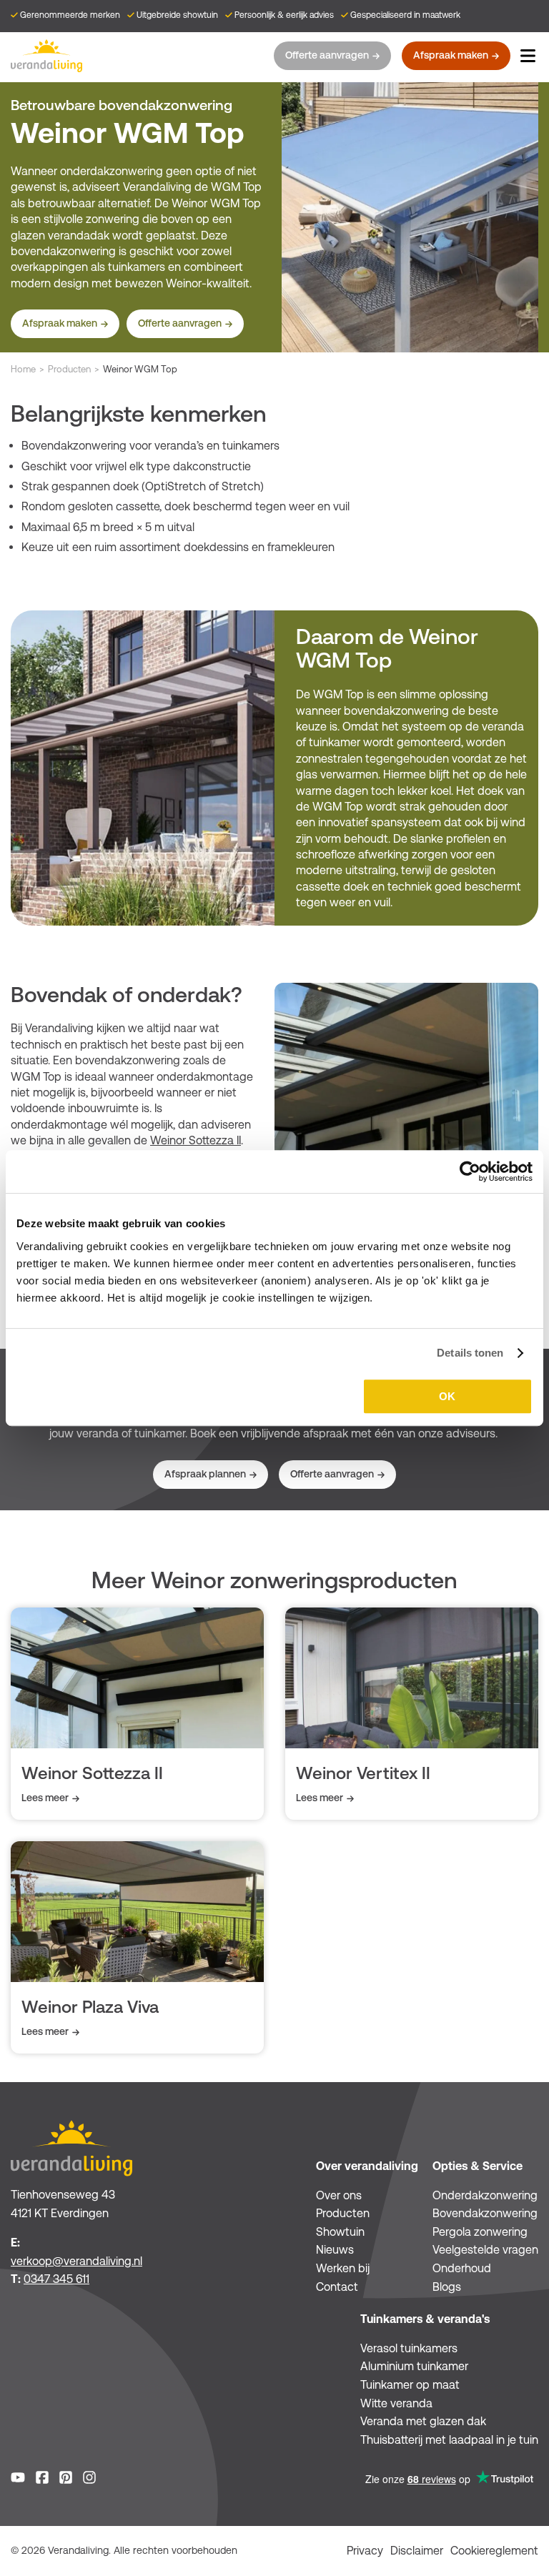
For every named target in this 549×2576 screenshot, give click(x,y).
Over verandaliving (367, 2166)
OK (447, 1396)
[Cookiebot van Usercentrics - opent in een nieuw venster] (470, 1171)
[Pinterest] (66, 2480)
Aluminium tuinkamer (414, 2366)
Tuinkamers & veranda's (425, 2319)
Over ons (339, 2195)
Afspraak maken (451, 55)
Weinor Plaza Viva (90, 2007)
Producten (69, 369)
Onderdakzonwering (485, 2195)
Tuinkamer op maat (410, 2385)
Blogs (447, 2287)
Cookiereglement (494, 2551)
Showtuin (340, 2232)
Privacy (365, 2551)
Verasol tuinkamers (409, 2348)
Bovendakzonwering (485, 2213)
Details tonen (470, 1353)
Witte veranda (396, 2403)
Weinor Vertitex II (363, 1773)
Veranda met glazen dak (423, 2421)
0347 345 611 (56, 2279)
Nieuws (335, 2250)
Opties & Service (478, 2166)
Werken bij (343, 2268)
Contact (337, 2287)
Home (23, 369)
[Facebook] (42, 2480)
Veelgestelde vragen (485, 2250)
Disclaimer (417, 2551)
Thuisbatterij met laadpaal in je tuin (449, 2440)
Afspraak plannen (205, 1474)
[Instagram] (89, 2480)
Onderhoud (462, 2268)
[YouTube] (18, 2480)
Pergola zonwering (480, 2232)
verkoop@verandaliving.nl (76, 2261)
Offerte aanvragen (327, 55)
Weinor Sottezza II (196, 1140)
